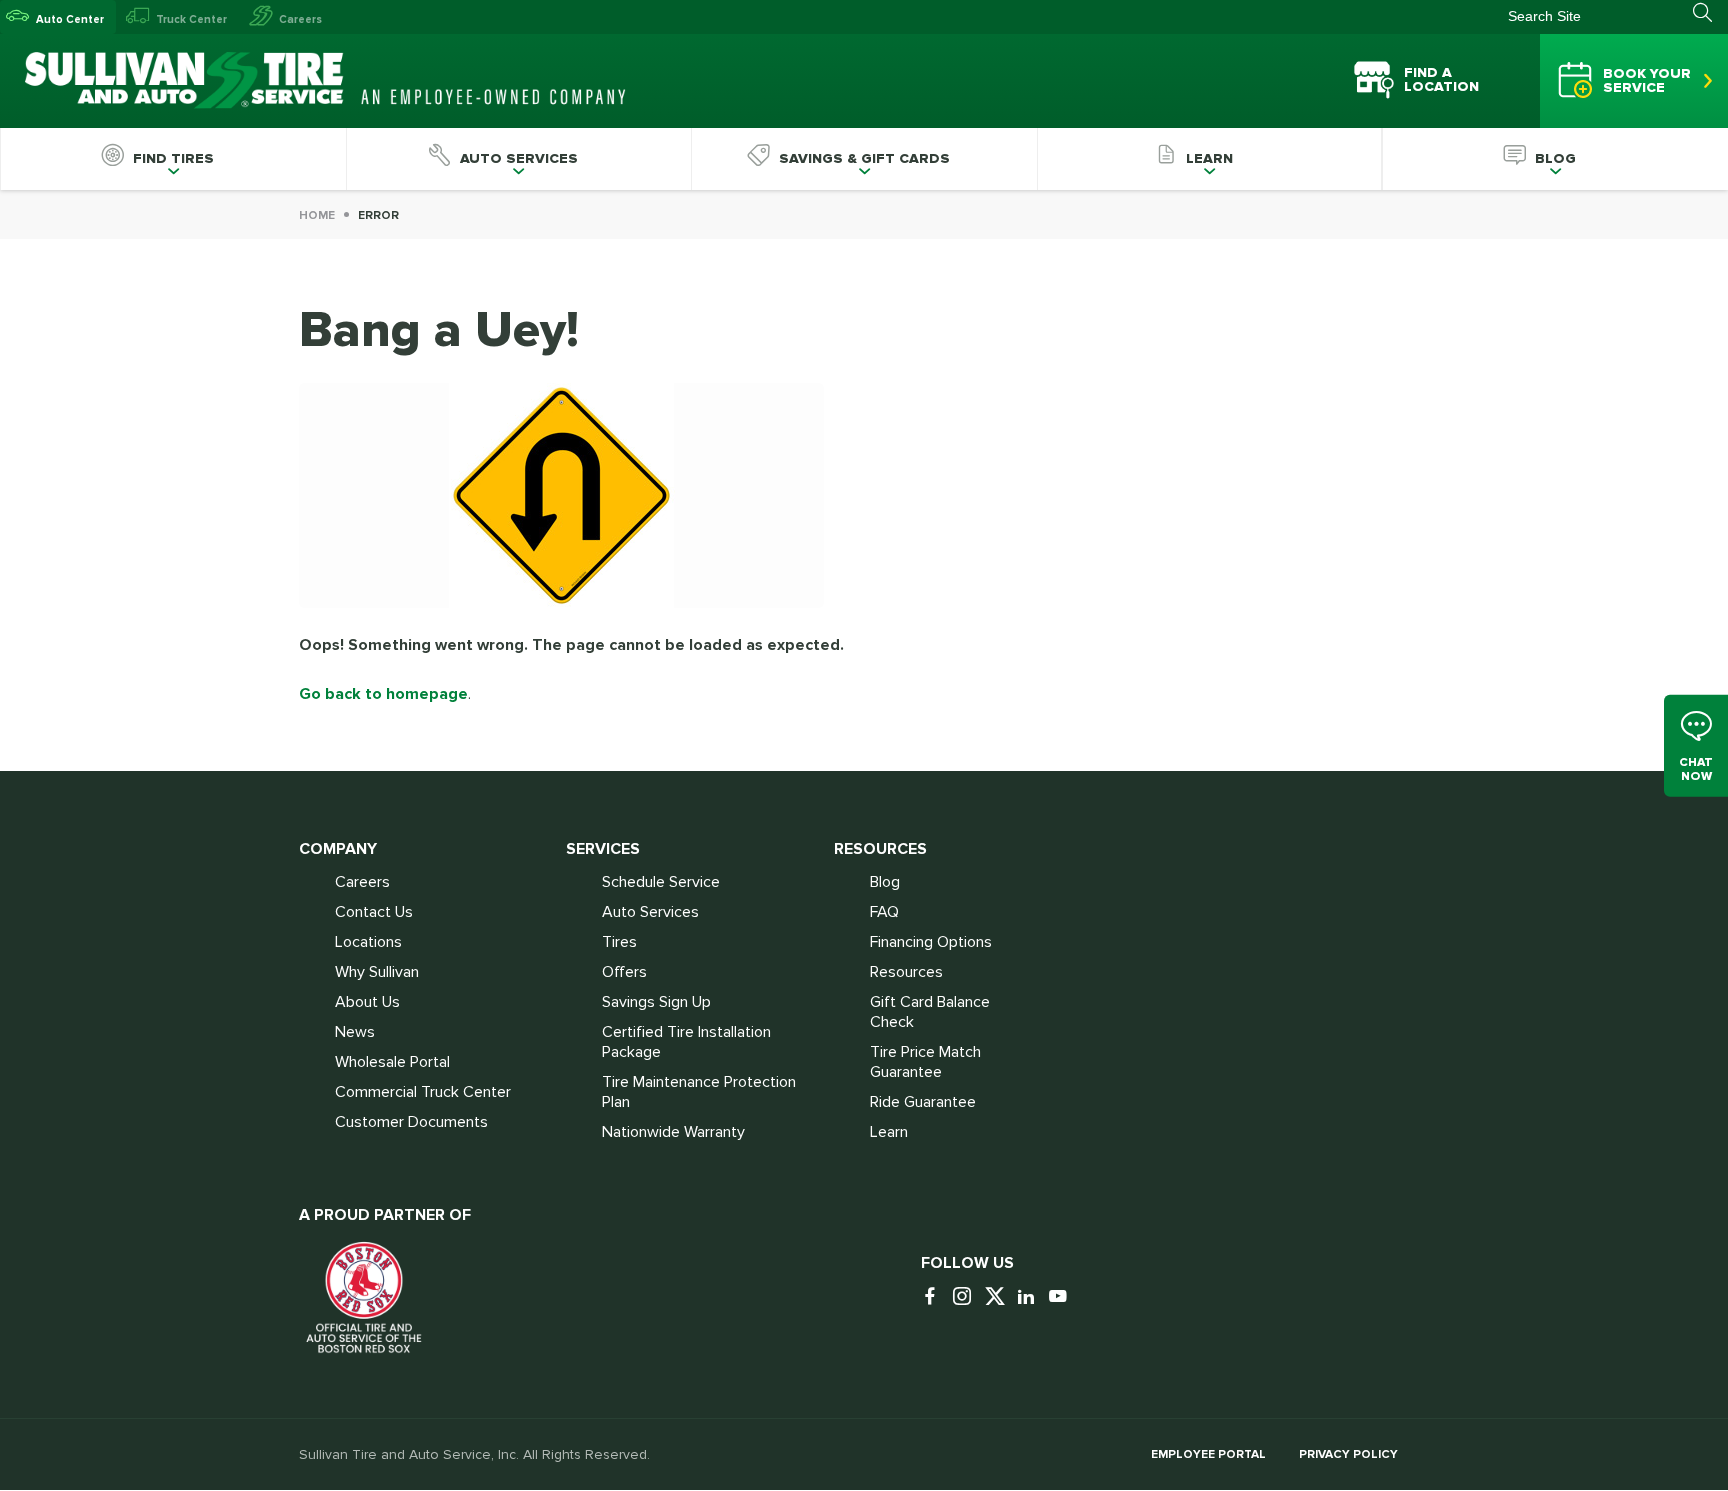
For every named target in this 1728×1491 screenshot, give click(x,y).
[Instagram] (967, 1297)
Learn (889, 1132)
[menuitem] (173, 159)
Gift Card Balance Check (930, 1012)
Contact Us (374, 912)
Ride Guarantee (923, 1102)
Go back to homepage (383, 694)
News (355, 1032)
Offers (624, 972)
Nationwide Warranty (673, 1132)
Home (317, 215)
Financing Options (931, 942)
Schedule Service (661, 882)
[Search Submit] (1710, 13)
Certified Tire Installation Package (686, 1042)
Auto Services (650, 912)
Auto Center (70, 19)
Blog (885, 882)
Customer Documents (411, 1122)
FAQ (884, 912)
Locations (368, 942)
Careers (300, 19)
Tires (619, 942)
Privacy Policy (1348, 1454)
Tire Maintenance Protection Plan (699, 1092)
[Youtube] (1063, 1297)
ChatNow (1696, 769)
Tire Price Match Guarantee (925, 1062)
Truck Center (191, 19)
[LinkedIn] (1031, 1297)
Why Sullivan (377, 972)
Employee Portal (1208, 1454)
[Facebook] (935, 1297)
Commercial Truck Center (423, 1092)
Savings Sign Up (656, 1002)
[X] (999, 1297)
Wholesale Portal (392, 1062)
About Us (367, 1002)
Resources (906, 972)
